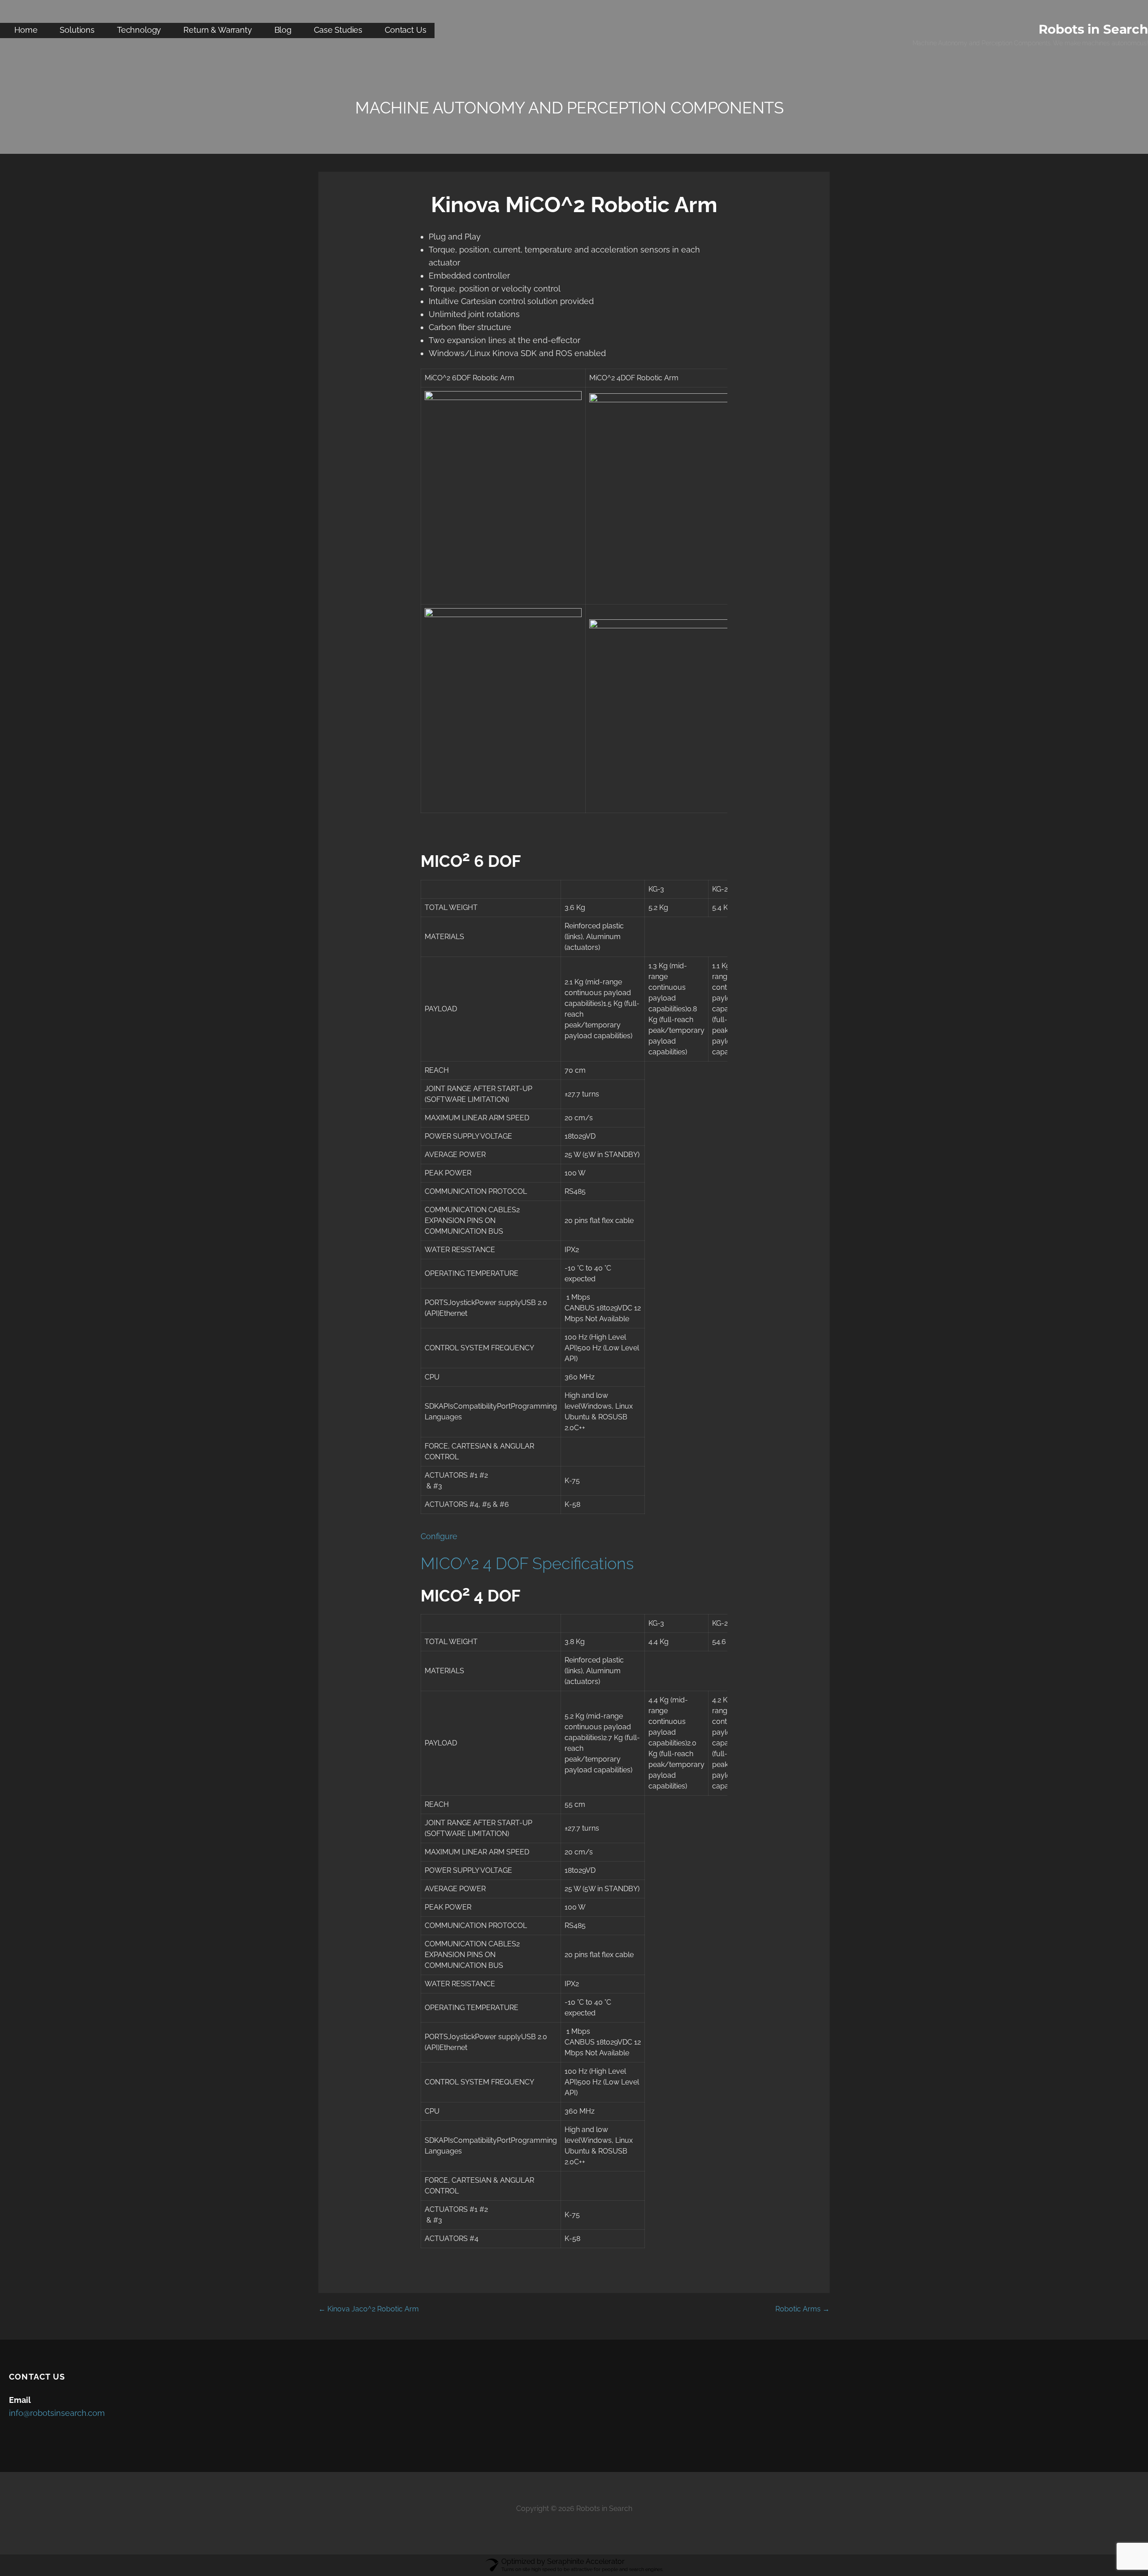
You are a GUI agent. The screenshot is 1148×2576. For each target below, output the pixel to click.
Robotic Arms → (802, 2309)
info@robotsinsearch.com (57, 2413)
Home (26, 30)
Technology (139, 30)
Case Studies (338, 30)
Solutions (77, 30)
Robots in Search (1093, 29)
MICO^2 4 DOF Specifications (527, 1563)
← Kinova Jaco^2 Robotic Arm (369, 2309)
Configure (439, 1536)
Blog (283, 30)
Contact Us (405, 30)
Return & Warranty (217, 30)
